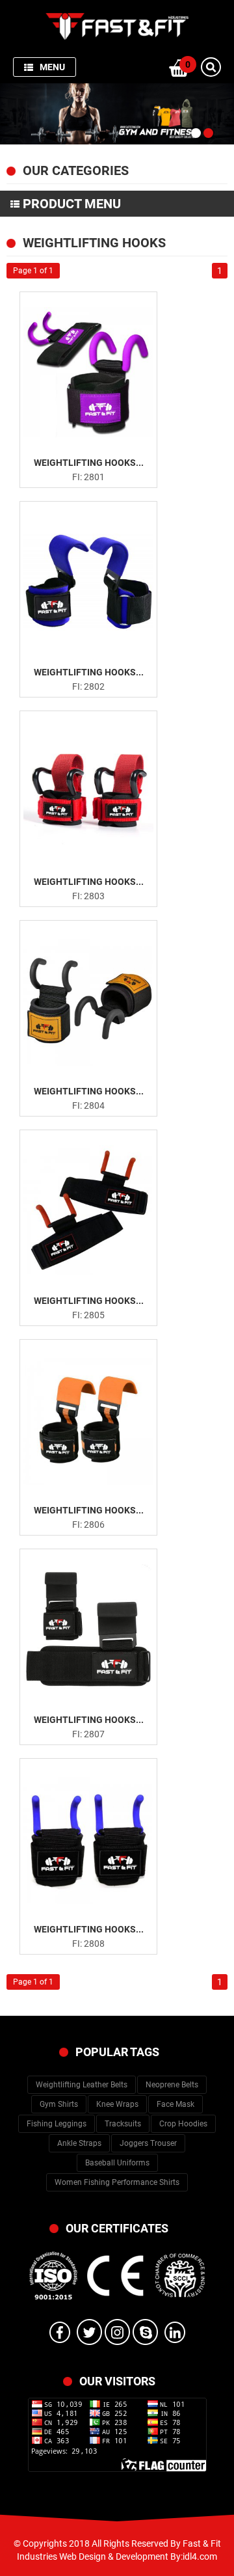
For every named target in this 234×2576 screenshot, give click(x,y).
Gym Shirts (59, 2104)
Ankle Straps (79, 2143)
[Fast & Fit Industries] (117, 25)
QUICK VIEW (97, 422)
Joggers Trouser (148, 2143)
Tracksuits (123, 2124)
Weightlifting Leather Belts (82, 2085)
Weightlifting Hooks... (89, 463)
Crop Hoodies (183, 2124)
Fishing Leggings (57, 2124)
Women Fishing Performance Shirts (117, 2182)
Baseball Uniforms (117, 2163)
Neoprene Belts (172, 2085)
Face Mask (175, 2104)
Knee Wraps (117, 2104)
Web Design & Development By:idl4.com (138, 2556)
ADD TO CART (96, 444)
